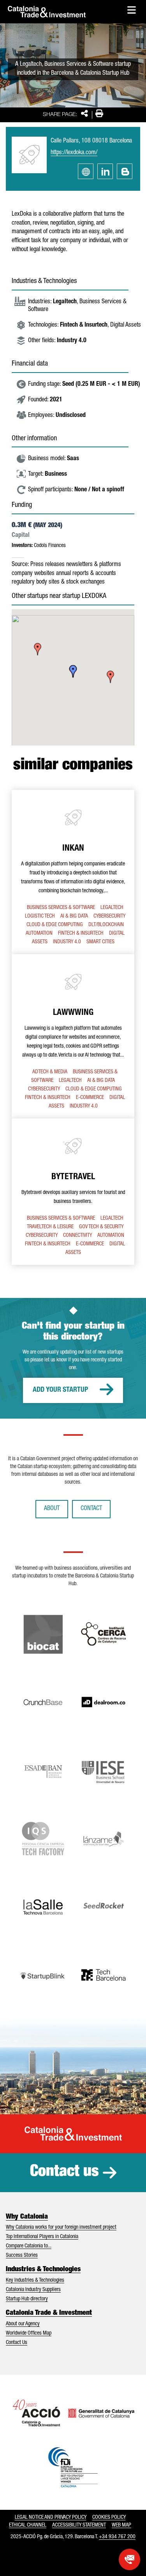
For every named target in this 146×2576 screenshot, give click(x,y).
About (52, 1509)
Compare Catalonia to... (29, 2246)
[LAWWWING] (73, 1036)
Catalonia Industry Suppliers (33, 2290)
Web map (121, 2525)
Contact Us (17, 2343)
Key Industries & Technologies (35, 2281)
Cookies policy (109, 2518)
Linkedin (105, 171)
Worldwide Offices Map (29, 2333)
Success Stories (22, 2256)
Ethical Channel (28, 2525)
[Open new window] (129, 2559)
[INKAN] (73, 872)
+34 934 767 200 (117, 2537)
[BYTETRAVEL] (73, 1192)
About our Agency (23, 2324)
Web (86, 171)
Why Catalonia (27, 2217)
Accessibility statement (79, 2525)
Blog (125, 171)
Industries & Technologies (43, 2270)
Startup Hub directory (27, 2299)
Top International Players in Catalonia (42, 2237)
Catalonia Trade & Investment (49, 2313)
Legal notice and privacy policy (51, 2518)
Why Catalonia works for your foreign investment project (61, 2228)
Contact (91, 1509)
